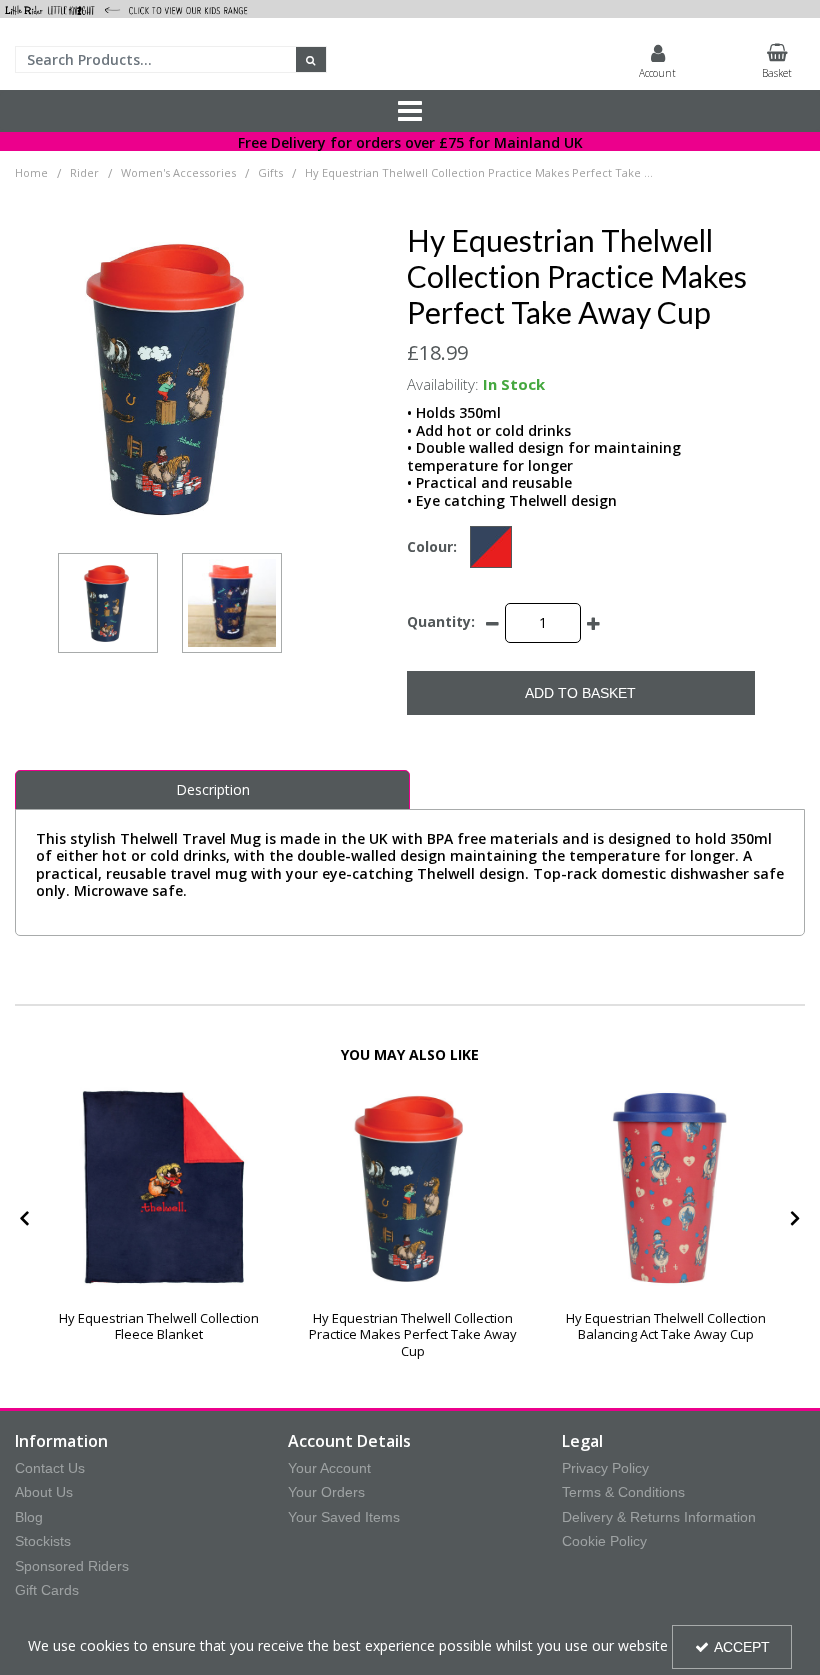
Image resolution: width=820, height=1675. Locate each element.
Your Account (329, 1468)
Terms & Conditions (623, 1492)
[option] (108, 603)
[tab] (212, 790)
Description (213, 789)
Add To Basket (580, 693)
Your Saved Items (344, 1517)
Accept (742, 1647)
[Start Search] (311, 59)
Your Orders (326, 1492)
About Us (44, 1492)
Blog (29, 1517)
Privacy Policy (605, 1468)
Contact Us (50, 1468)
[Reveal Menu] (410, 111)
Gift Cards (47, 1590)
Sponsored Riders (72, 1566)
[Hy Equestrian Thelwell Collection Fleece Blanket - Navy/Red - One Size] (159, 1187)
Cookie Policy (604, 1541)
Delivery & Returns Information (659, 1517)
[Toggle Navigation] (410, 111)
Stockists (43, 1541)
